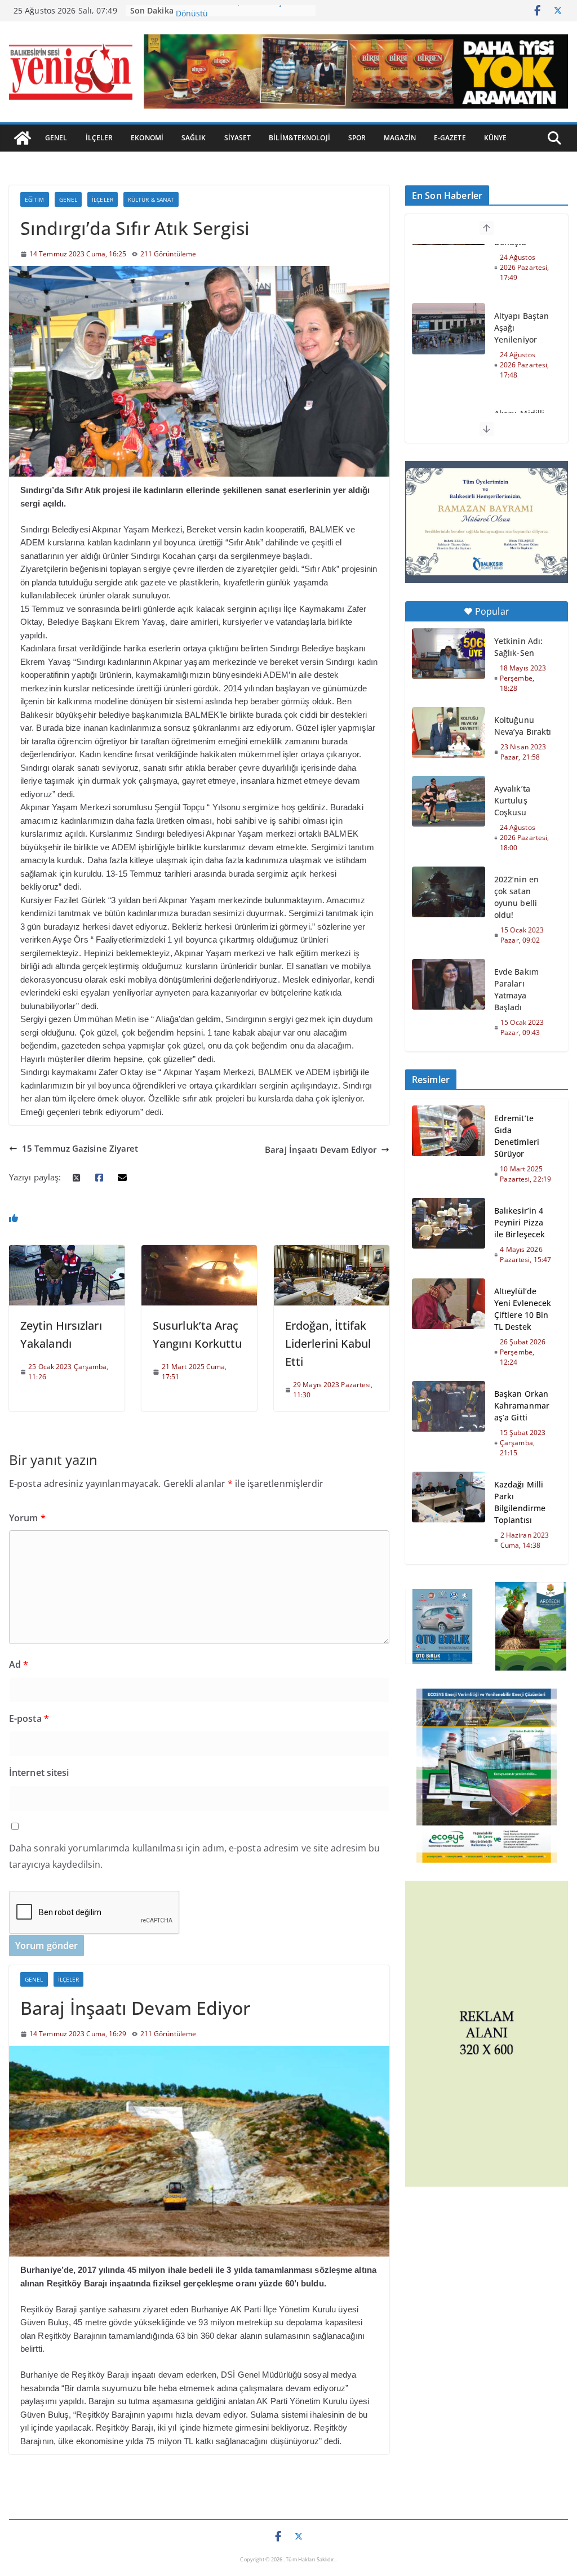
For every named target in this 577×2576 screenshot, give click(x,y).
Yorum (27, 1518)
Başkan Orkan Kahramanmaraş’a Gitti (522, 1405)
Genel (56, 138)
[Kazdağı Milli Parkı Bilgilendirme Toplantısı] (449, 1514)
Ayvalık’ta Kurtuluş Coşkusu (512, 800)
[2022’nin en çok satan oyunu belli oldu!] (449, 892)
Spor (357, 138)
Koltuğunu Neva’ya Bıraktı (523, 726)
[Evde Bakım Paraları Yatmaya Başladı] (449, 984)
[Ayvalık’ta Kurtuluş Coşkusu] (449, 801)
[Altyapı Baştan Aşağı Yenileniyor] (449, 269)
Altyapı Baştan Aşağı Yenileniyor (521, 268)
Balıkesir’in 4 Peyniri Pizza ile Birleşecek (520, 1222)
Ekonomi (147, 138)
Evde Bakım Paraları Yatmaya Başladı (516, 989)
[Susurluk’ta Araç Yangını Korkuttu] (199, 1251)
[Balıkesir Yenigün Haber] (23, 138)
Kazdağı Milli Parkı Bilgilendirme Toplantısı (520, 1502)
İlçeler (99, 138)
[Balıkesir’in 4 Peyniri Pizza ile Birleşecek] (449, 1235)
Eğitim (35, 199)
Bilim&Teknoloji (299, 138)
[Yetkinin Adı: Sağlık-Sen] (449, 654)
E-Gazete (450, 138)
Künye (496, 138)
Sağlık (194, 138)
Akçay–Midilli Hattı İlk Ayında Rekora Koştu (522, 372)
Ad (19, 1664)
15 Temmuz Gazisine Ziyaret (80, 1148)
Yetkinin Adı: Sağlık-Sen (518, 647)
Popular (492, 611)
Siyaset (238, 138)
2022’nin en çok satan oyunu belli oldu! (516, 897)
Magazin (400, 138)
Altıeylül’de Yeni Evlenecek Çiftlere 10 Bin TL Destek (523, 1309)
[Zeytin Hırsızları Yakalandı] (67, 1251)
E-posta (29, 1718)
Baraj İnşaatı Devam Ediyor (321, 1149)
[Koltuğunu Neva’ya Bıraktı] (449, 732)
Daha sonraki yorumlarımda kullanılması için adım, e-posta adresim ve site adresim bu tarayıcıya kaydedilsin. (194, 1856)
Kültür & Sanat (151, 199)
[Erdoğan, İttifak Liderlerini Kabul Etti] (332, 1251)
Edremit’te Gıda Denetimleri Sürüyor (517, 1136)
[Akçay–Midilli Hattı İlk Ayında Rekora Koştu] (449, 367)
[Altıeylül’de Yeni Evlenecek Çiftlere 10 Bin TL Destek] (449, 1326)
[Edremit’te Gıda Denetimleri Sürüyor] (449, 1148)
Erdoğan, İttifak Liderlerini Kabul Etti (328, 1343)
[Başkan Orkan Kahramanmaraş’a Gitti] (449, 1423)
